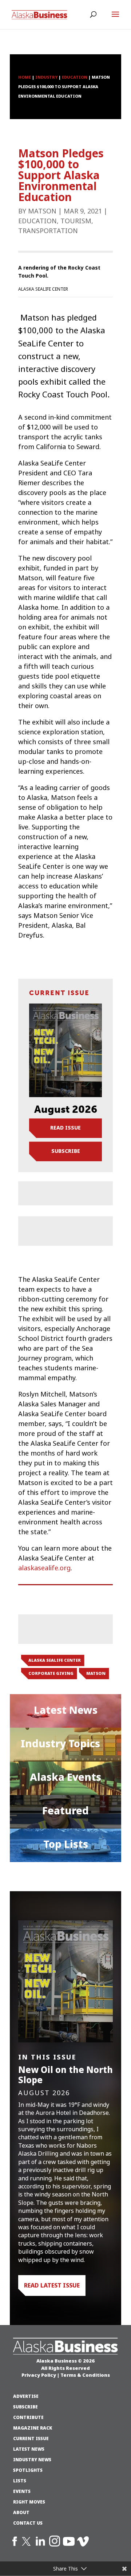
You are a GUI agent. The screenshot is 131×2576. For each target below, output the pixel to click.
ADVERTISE (26, 2396)
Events (22, 2491)
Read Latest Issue (52, 2285)
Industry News (32, 2460)
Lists (20, 2481)
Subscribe (66, 1151)
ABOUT (21, 2513)
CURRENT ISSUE (31, 2439)
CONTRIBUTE (28, 2418)
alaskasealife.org (44, 1568)
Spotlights (28, 2470)
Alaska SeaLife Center (55, 1660)
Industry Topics (60, 1744)
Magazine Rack (33, 2428)
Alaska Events (65, 1777)
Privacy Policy (39, 2375)
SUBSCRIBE (25, 2407)
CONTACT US (28, 2523)
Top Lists (66, 1844)
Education (37, 221)
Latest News (66, 1710)
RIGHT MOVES (29, 2502)
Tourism (76, 221)
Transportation (48, 231)
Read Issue (65, 1128)
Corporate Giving (51, 1673)
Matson (42, 211)
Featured (65, 1811)
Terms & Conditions (85, 2375)
